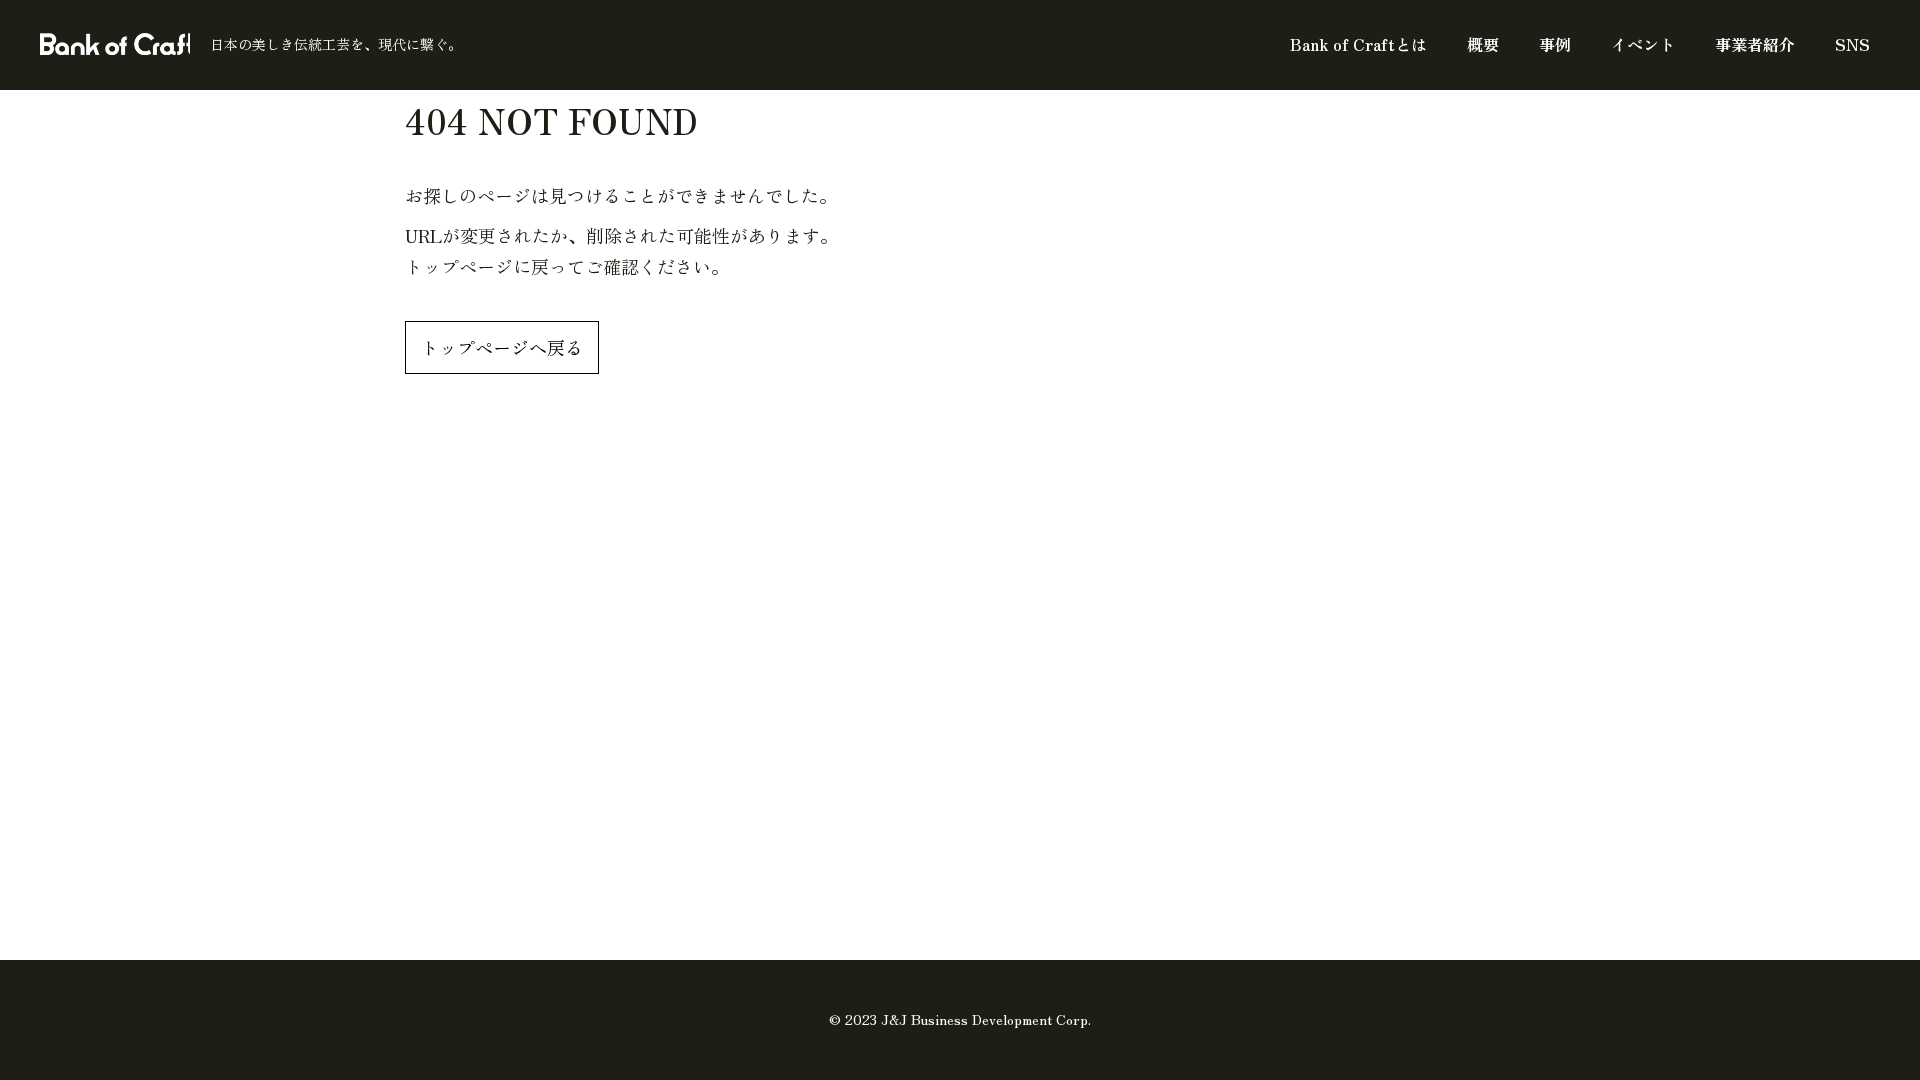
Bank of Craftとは (1358, 44)
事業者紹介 (1755, 44)
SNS (1852, 44)
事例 (1555, 44)
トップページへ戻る (502, 347)
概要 (1483, 44)
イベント (1643, 44)
